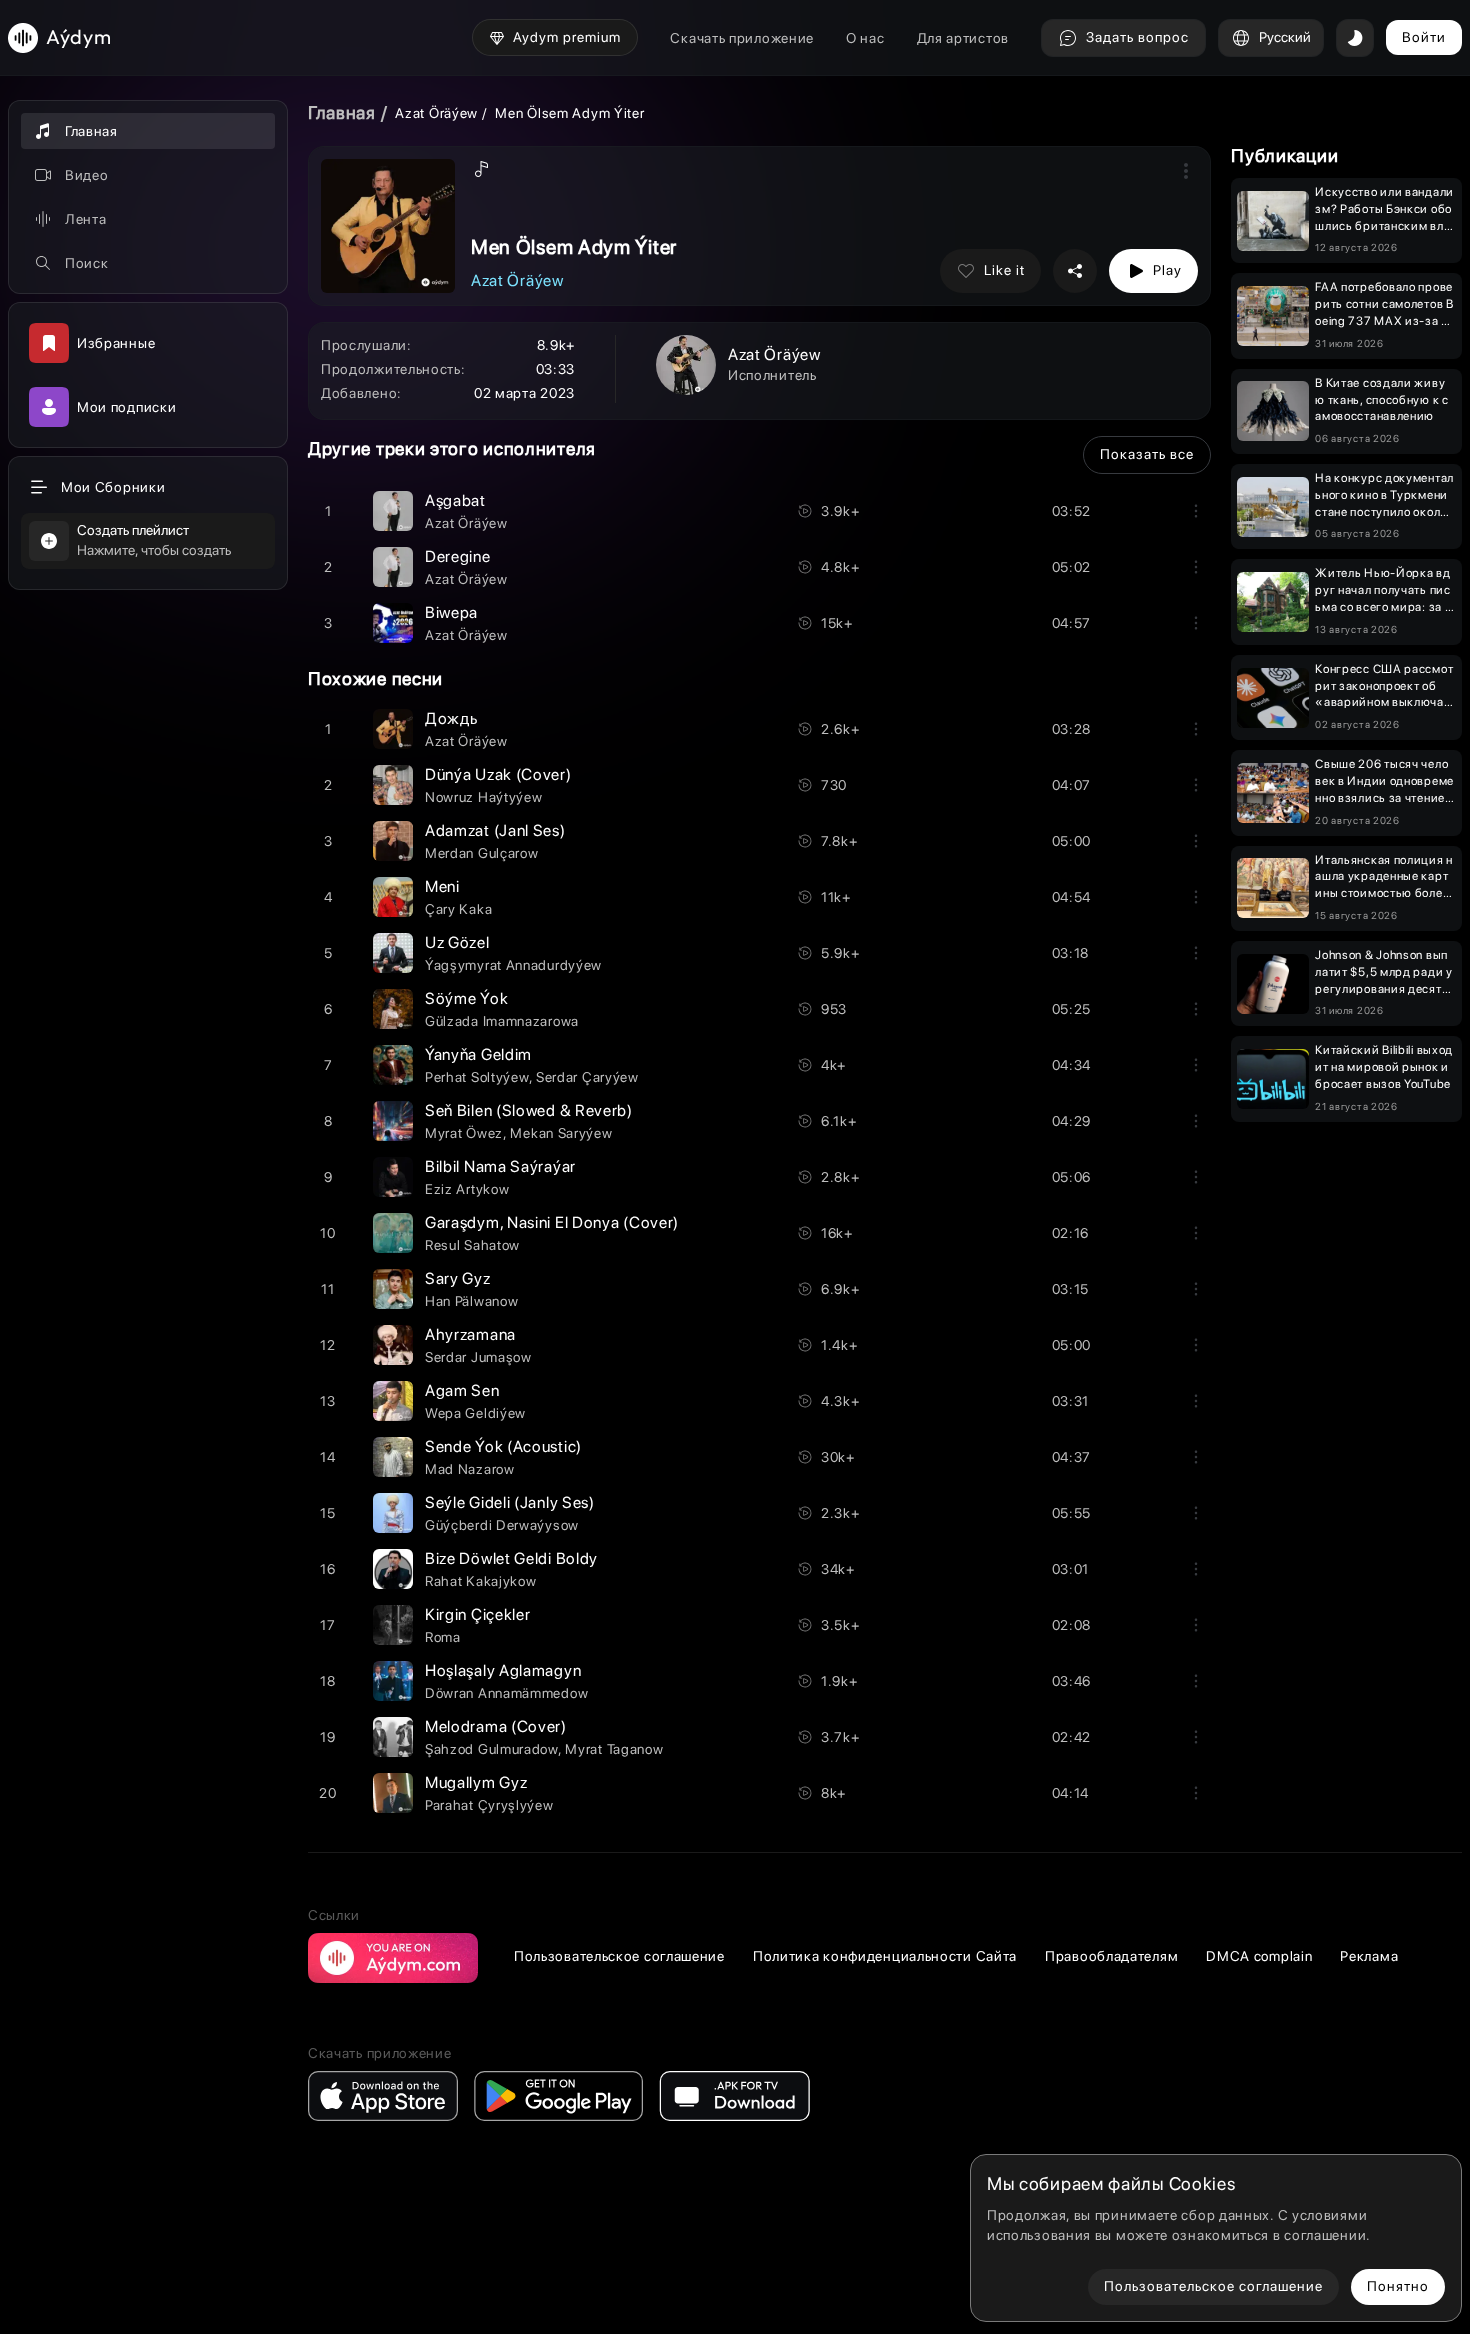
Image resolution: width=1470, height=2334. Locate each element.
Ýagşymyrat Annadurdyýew (513, 965)
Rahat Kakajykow (481, 1581)
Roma (443, 1637)
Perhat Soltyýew (477, 1077)
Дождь (451, 718)
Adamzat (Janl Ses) (495, 830)
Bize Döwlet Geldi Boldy (511, 1558)
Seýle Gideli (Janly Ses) (510, 1502)
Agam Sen (462, 1390)
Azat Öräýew (436, 113)
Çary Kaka (458, 909)
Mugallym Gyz (476, 1782)
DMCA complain (1259, 1956)
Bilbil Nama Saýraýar (500, 1166)
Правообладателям (1111, 1956)
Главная (342, 112)
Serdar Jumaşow (478, 1357)
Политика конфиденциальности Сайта (885, 1956)
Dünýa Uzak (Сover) (498, 774)
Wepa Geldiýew (475, 1413)
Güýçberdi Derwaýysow (502, 1525)
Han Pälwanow (471, 1301)
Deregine (458, 556)
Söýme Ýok (466, 998)
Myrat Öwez (464, 1133)
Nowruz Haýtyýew (484, 797)
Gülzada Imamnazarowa (502, 1021)
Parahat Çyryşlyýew (489, 1805)
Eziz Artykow (467, 1189)
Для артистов (963, 38)
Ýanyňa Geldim (478, 1054)
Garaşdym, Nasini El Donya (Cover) (552, 1222)
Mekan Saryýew (561, 1133)
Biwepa (451, 612)
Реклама (1369, 1956)
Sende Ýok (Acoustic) (503, 1446)
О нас (865, 38)
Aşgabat (455, 500)
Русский (1285, 37)
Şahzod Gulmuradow (491, 1749)
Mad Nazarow (470, 1469)
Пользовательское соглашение (619, 1956)
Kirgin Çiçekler (478, 1614)
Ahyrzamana (470, 1334)
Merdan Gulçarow (482, 853)
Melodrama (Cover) (496, 1726)
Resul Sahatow (472, 1245)
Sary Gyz (458, 1278)
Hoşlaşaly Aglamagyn (503, 1670)
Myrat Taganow (614, 1749)
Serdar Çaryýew (587, 1077)
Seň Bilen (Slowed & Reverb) (529, 1110)
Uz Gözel (457, 942)
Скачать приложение (742, 38)
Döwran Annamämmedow (506, 1693)
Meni (442, 886)
